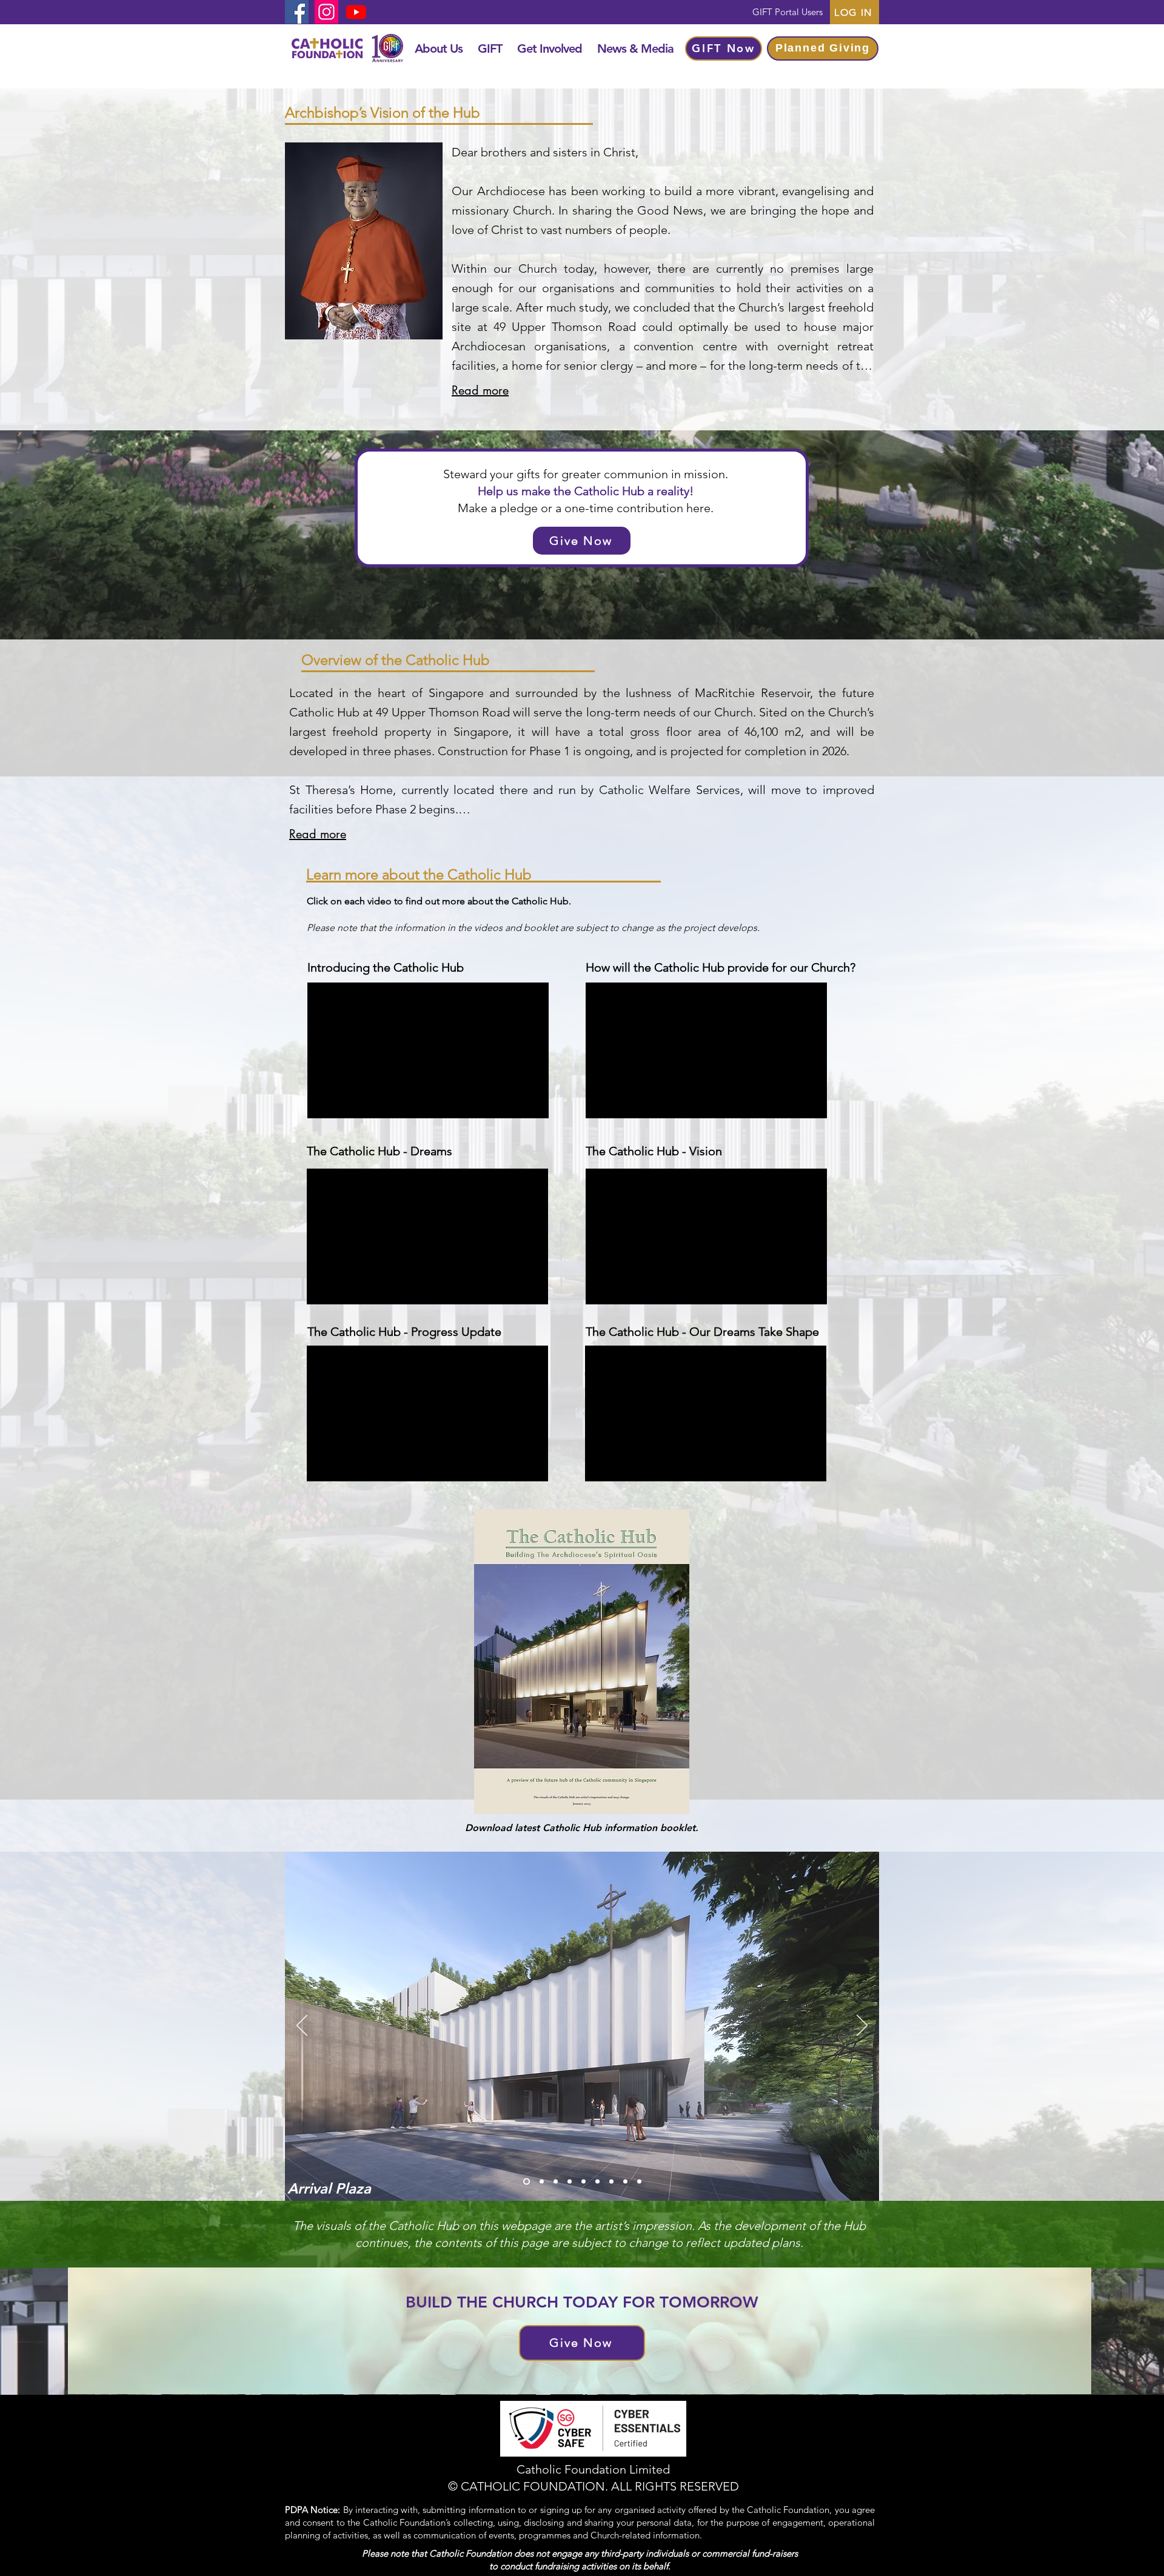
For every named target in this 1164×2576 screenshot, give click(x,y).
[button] (438, 48)
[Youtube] (356, 12)
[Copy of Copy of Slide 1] (584, 2182)
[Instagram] (326, 12)
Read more (480, 390)
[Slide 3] (553, 2182)
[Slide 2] (539, 2182)
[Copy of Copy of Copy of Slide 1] (639, 2182)
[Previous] (302, 2026)
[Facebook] (297, 12)
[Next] (862, 2026)
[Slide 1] (525, 2182)
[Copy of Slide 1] (568, 2182)
